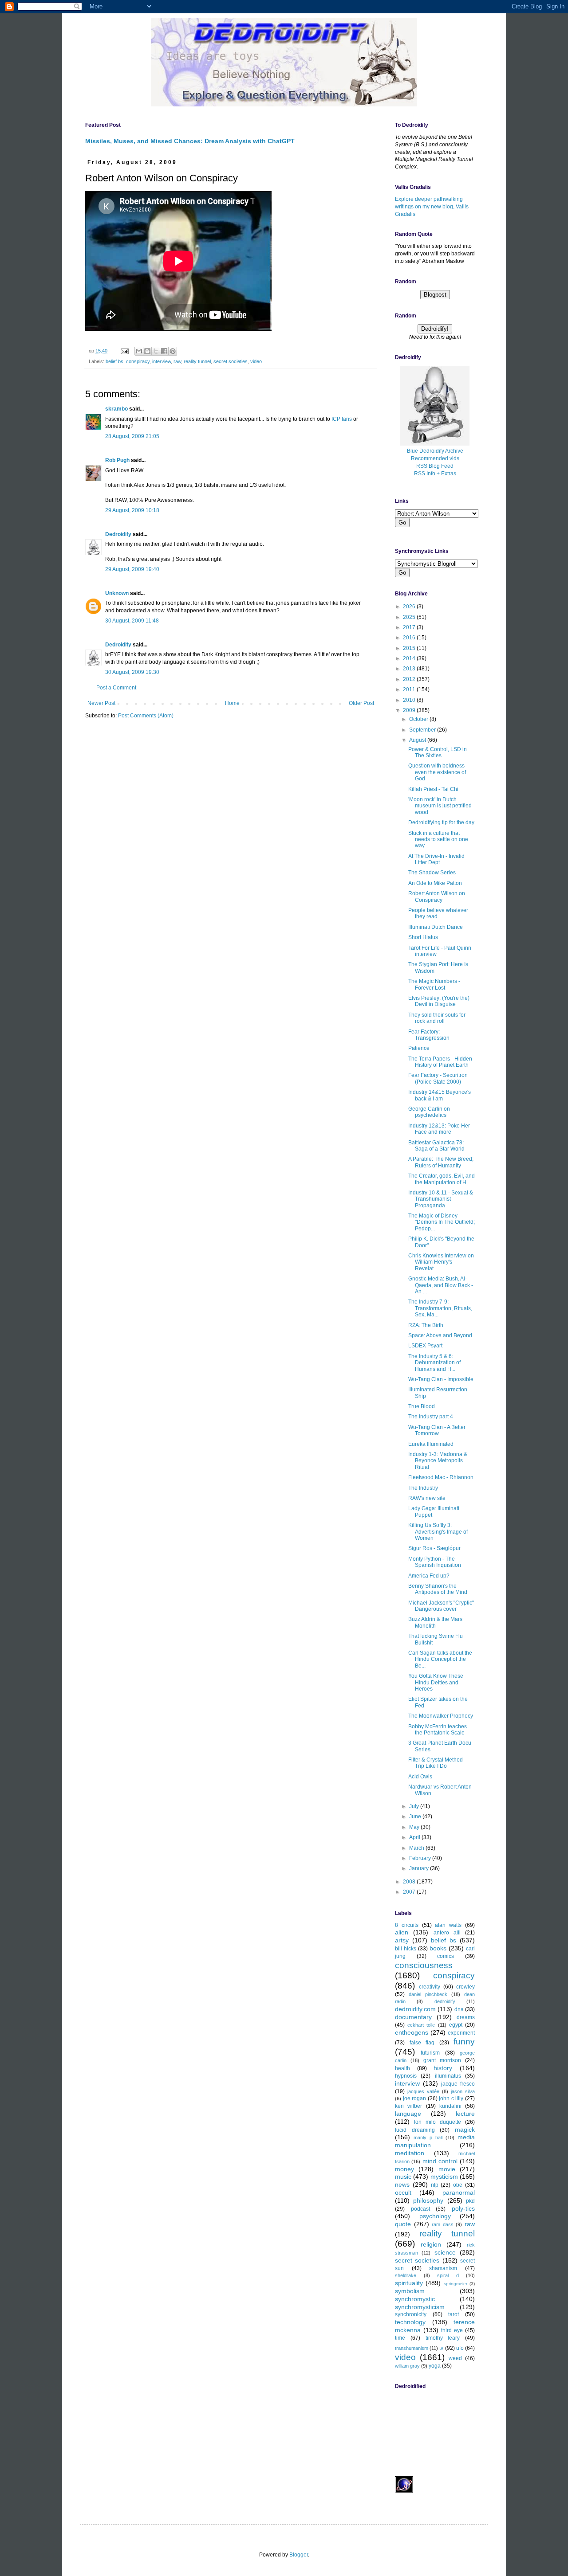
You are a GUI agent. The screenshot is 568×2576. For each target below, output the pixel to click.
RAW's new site (427, 1498)
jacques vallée (423, 2091)
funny (464, 2042)
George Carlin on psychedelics (429, 1112)
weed (455, 2358)
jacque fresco (458, 2084)
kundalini (450, 2106)
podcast (420, 2209)
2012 (410, 679)
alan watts (448, 1925)
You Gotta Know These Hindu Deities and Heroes (436, 1682)
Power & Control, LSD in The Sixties (438, 752)
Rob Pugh (117, 460)
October (419, 719)
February (421, 1858)
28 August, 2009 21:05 (132, 436)
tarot (454, 2314)
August (418, 740)
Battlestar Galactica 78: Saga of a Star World (436, 1146)
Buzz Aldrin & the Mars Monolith (435, 1622)
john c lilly (451, 2098)
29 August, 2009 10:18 (132, 510)
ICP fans (342, 419)
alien (402, 1932)
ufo (460, 2348)
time (400, 2338)
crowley (465, 1987)
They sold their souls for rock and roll (437, 1018)
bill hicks (406, 1949)
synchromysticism (420, 2307)
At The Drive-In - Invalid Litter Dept (436, 859)
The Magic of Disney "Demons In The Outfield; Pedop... (442, 1222)
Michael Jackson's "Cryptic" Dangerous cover (441, 1606)
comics (446, 1956)
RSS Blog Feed (435, 466)
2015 (410, 648)
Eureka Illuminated (431, 1444)
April (415, 1837)
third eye (452, 2330)
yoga (435, 2366)
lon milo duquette (438, 2122)
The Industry (423, 1488)
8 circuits (407, 1925)
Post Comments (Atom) (146, 716)
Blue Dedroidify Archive (435, 451)
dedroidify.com (415, 2009)
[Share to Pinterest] (173, 351)
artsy (402, 1940)
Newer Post (101, 703)
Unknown (117, 593)
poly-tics (463, 2208)
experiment (461, 2033)
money (404, 2169)
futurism (430, 2053)
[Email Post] (124, 351)
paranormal (459, 2192)
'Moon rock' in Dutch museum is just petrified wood (440, 806)
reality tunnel (197, 361)
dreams (466, 2017)
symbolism (410, 2291)
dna (459, 2009)
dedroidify (445, 2001)
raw (177, 361)
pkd (470, 2201)
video (256, 361)
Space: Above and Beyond (440, 1335)
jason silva (463, 2091)
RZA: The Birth (426, 1325)
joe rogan (415, 2098)
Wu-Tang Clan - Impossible (441, 1379)
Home (232, 703)
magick (465, 2130)
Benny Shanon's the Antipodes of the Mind (438, 1589)
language (408, 2114)
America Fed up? (429, 1576)
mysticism (444, 2177)
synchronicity (411, 2314)
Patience (419, 1048)
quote (403, 2224)
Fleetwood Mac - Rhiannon (441, 1477)
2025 (410, 617)
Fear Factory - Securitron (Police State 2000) (438, 1078)
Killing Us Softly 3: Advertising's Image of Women (438, 1532)
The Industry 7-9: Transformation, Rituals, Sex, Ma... (440, 1308)
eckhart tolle (421, 2025)
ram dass (443, 2224)
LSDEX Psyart (425, 1346)
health (402, 2068)
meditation (410, 2153)
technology (410, 2322)
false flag (422, 2043)
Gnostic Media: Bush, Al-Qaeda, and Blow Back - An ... (441, 1285)
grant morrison (442, 2060)
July (415, 1806)
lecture (465, 2114)
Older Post (361, 703)
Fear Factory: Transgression (429, 1035)
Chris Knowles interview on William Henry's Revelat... (441, 1262)
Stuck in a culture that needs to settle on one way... (438, 840)
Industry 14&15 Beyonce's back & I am (440, 1095)
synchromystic (415, 2299)
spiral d (448, 2275)
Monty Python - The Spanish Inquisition (435, 1562)
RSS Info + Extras (435, 474)
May (415, 1827)
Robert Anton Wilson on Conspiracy (437, 897)
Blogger (299, 2555)
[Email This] (139, 351)
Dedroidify (118, 534)
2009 (410, 710)
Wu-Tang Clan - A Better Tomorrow (437, 1430)
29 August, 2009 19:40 (132, 569)
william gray (407, 2366)
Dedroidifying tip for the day (441, 822)
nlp (435, 2185)
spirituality (409, 2283)
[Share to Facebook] (164, 351)
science (445, 2252)
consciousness (424, 1965)
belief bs (114, 361)
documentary (413, 2017)
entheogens (412, 2032)
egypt (456, 2025)
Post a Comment (116, 688)
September (423, 730)
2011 (410, 689)
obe (458, 2185)
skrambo (116, 409)
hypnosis (406, 2076)
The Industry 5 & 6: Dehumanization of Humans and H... (434, 1363)
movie (447, 2169)
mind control (440, 2161)
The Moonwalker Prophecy (441, 1716)
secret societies (231, 361)
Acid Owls (420, 1777)
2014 (410, 658)
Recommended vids (435, 458)
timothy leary (443, 2338)
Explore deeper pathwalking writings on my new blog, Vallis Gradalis (432, 207)
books (438, 1948)
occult (403, 2192)
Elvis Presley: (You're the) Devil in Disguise (439, 1001)
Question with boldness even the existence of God (437, 772)
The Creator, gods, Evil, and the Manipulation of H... (442, 1179)
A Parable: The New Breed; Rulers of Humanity (441, 1162)
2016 (410, 638)
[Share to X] (156, 351)
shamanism (443, 2268)
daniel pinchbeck (428, 1994)
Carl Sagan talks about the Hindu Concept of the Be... (440, 1659)
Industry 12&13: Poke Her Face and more (439, 1129)
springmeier (456, 2284)
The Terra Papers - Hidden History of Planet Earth (440, 1062)
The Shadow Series (432, 873)
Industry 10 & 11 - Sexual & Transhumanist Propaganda (441, 1199)
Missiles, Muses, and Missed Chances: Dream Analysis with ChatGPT (190, 141)
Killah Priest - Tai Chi (433, 789)
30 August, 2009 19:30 (132, 672)
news (402, 2185)
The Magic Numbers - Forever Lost (434, 984)
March (417, 1848)
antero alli (447, 1933)
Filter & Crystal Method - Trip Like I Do (437, 1763)
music (403, 2177)
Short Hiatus (423, 937)
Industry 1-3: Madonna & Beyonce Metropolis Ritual (438, 1461)
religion (431, 2244)
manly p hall (428, 2138)
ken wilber (408, 2106)
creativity (430, 1987)
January (420, 1868)
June (416, 1817)
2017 (410, 627)
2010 (410, 700)
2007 (410, 1892)
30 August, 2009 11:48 (132, 621)
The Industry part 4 (431, 1417)
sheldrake (406, 2275)
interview (162, 361)
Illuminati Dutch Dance (436, 927)
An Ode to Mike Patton (435, 883)
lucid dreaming (415, 2130)
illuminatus (448, 2076)
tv (441, 2348)
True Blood (422, 1406)
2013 (410, 669)
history (443, 2068)
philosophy (428, 2200)
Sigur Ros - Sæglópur (434, 1548)
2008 (410, 1882)
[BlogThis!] (147, 351)
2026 (410, 607)
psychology (435, 2216)
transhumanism (412, 2348)
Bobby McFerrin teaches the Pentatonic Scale (438, 1730)
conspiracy (138, 361)
